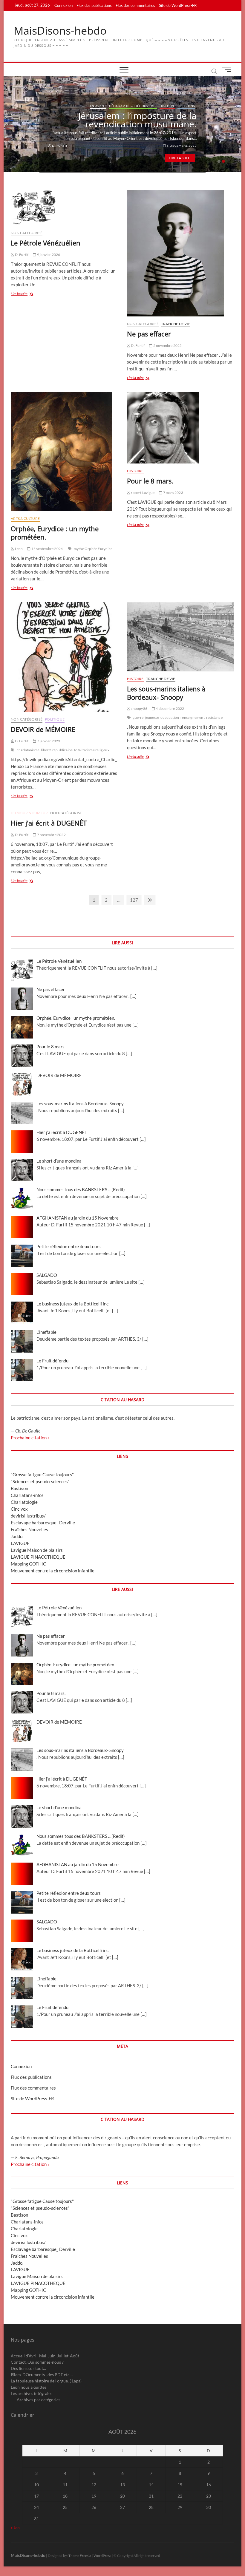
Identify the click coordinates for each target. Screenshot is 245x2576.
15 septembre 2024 (47, 549)
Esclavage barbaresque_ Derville (43, 1523)
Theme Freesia (80, 2556)
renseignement (193, 717)
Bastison (19, 1488)
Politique (55, 719)
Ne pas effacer (149, 334)
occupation (170, 717)
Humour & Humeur (29, 813)
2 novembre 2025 (167, 346)
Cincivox (19, 1509)
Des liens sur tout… (28, 2368)
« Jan (15, 2528)
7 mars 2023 (173, 493)
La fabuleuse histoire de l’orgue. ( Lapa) (46, 2381)
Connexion (63, 5)
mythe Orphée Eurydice (93, 549)
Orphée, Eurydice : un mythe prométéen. (55, 533)
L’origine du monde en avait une (130, 120)
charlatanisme (28, 750)
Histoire (187, 110)
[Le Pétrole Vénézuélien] (64, 208)
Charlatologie (24, 1502)
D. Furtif (59, 141)
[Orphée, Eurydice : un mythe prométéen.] (64, 452)
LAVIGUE (20, 1543)
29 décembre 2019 (180, 141)
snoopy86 (139, 708)
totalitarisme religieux (92, 750)
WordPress (102, 2556)
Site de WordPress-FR (178, 5)
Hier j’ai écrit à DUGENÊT (49, 823)
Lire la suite (180, 154)
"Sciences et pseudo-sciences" (40, 1481)
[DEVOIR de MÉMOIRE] (64, 657)
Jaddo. (17, 1536)
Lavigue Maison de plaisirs (37, 1550)
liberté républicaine (57, 750)
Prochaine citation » (30, 1438)
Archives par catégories (39, 2400)
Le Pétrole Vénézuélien (46, 243)
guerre (138, 717)
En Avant (169, 110)
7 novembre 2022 (51, 835)
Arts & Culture (144, 110)
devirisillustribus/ (28, 1516)
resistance (214, 717)
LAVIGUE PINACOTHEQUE (38, 1557)
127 (135, 900)
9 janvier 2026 (48, 255)
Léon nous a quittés (29, 2387)
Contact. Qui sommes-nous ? (37, 2362)
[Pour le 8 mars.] (181, 428)
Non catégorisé (27, 233)
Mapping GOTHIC (28, 1564)
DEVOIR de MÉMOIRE (43, 729)
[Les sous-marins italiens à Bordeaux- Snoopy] (181, 636)
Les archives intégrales (32, 2393)
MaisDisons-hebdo (60, 31)
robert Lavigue (142, 493)
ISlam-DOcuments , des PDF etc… (42, 2375)
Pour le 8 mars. (150, 481)
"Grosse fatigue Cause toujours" (42, 1475)
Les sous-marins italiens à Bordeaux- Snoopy (166, 693)
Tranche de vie (176, 324)
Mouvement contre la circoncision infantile (53, 1571)
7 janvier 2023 (48, 741)
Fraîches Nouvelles (29, 1529)
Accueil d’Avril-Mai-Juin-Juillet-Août (45, 2356)
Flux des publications (94, 5)
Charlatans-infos (27, 1495)
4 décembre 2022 (170, 708)
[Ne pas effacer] (181, 253)
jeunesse (152, 717)
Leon (18, 549)
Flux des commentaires (135, 5)
